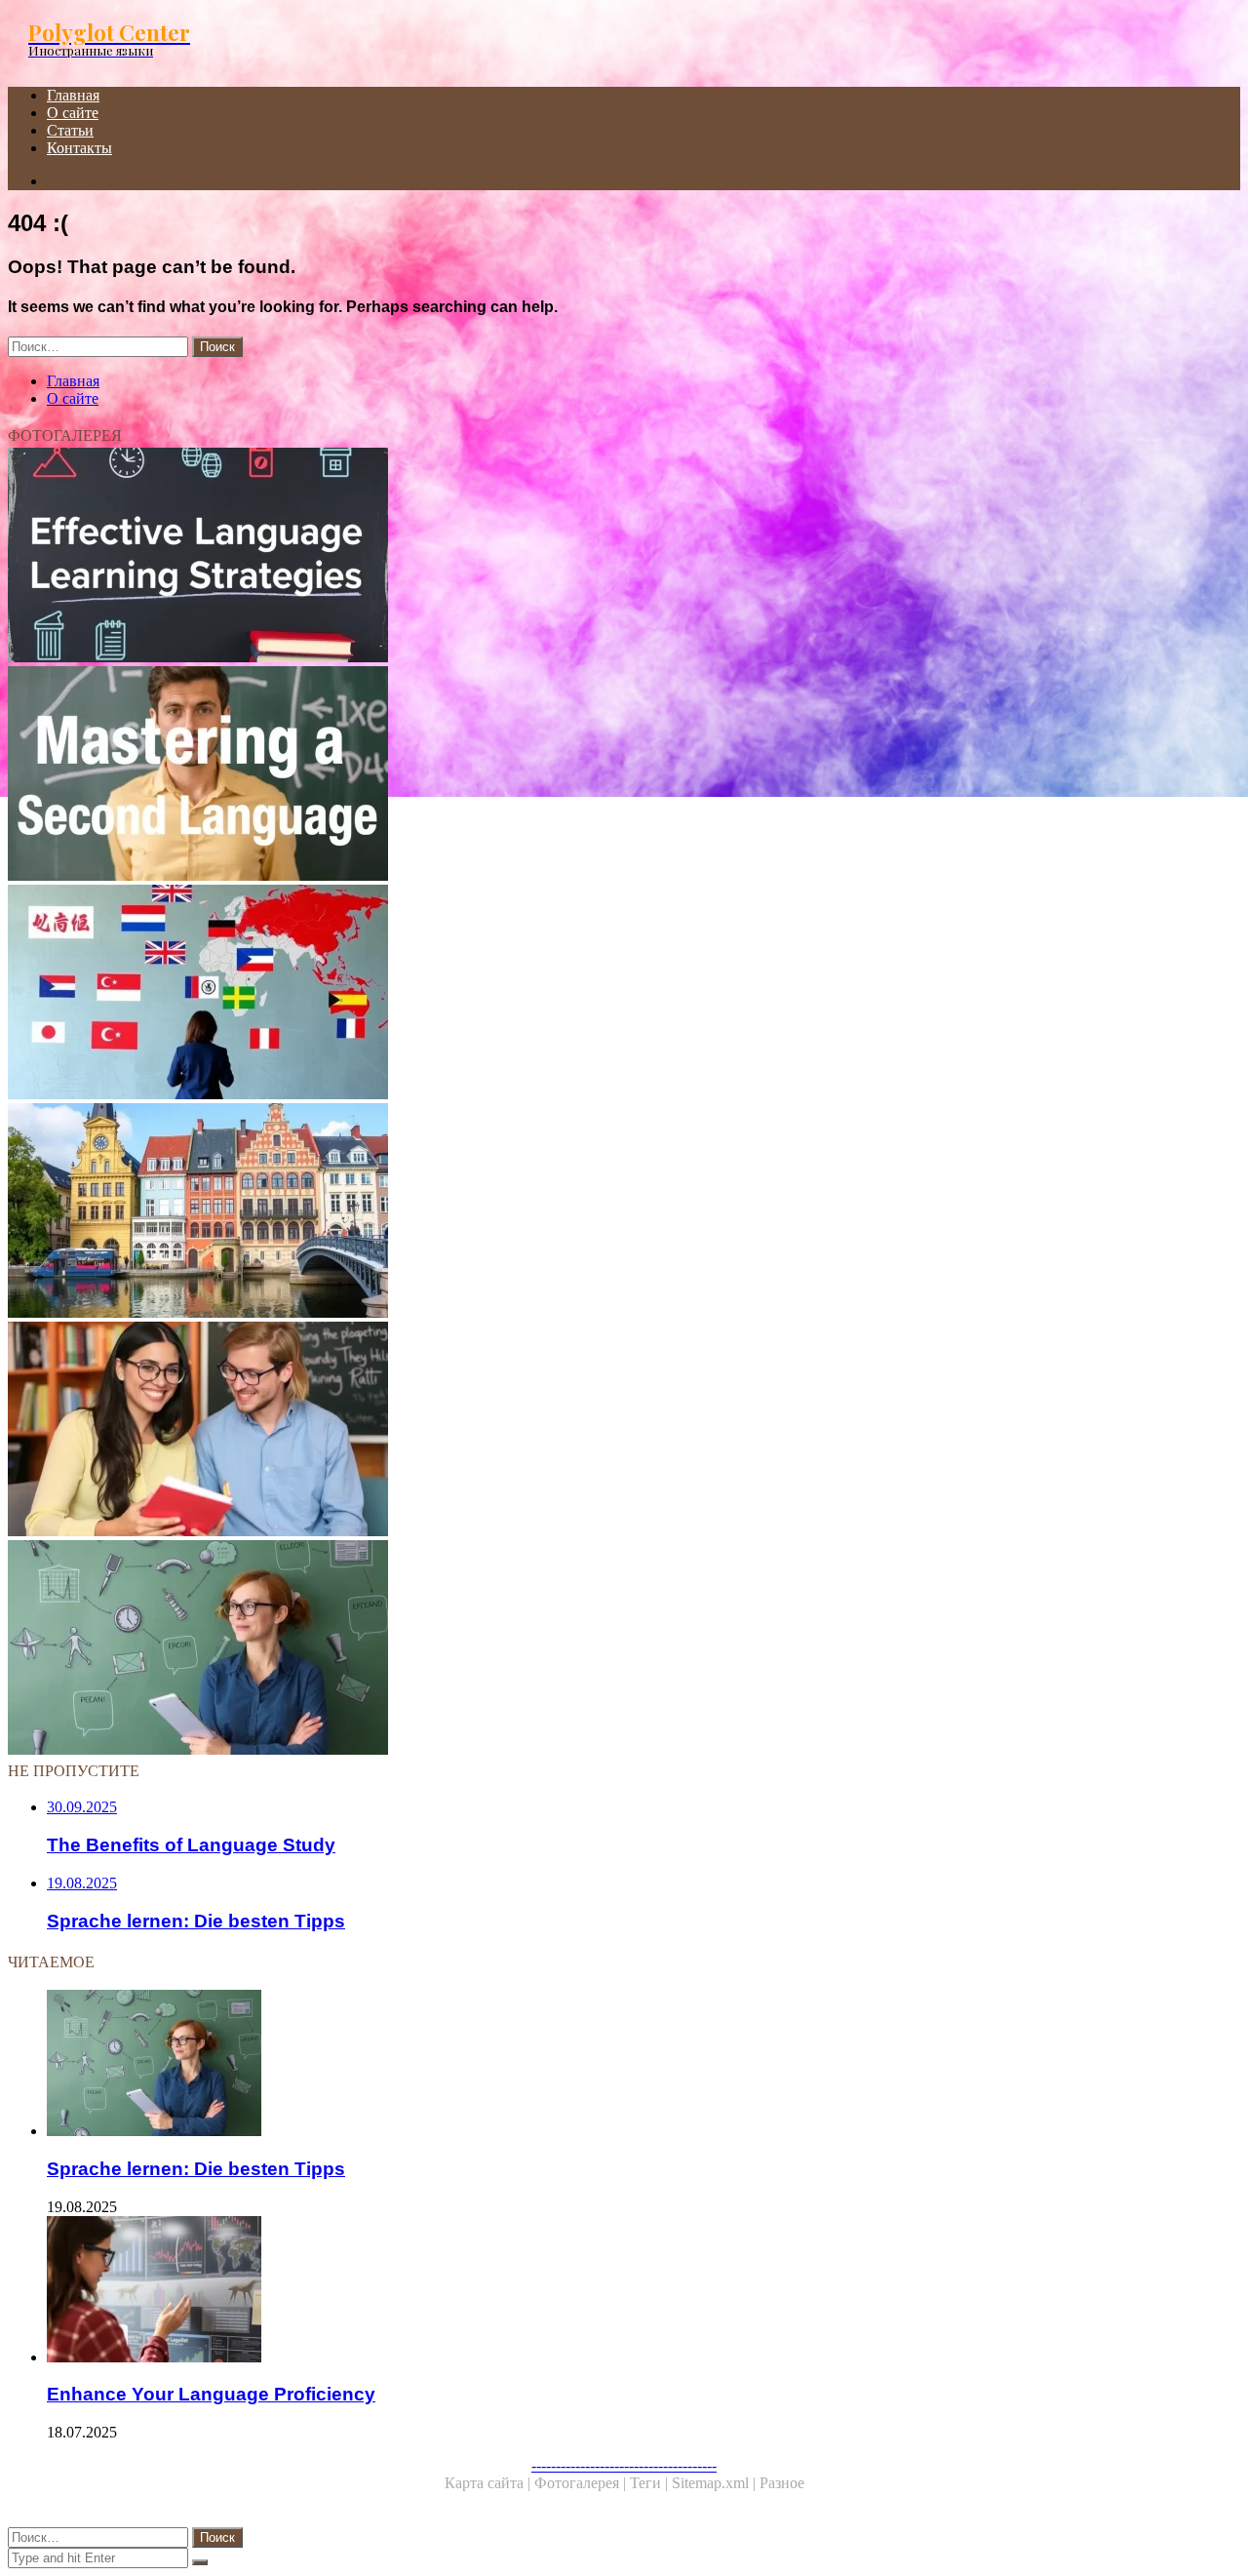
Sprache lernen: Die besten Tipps (196, 2169)
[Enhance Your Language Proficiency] (612, 2291)
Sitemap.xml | (716, 2483)
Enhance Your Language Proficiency (211, 2394)
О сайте (73, 113)
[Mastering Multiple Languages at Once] (593, 994)
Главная (73, 95)
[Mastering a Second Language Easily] (593, 775)
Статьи (70, 130)
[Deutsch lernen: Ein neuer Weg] (593, 1212)
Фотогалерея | (582, 2483)
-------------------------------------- (624, 2465)
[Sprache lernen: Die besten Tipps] (593, 1649)
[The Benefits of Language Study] (593, 1431)
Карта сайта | (489, 2483)
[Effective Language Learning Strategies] (593, 557)
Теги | (651, 2483)
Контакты (79, 148)
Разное (782, 2483)
